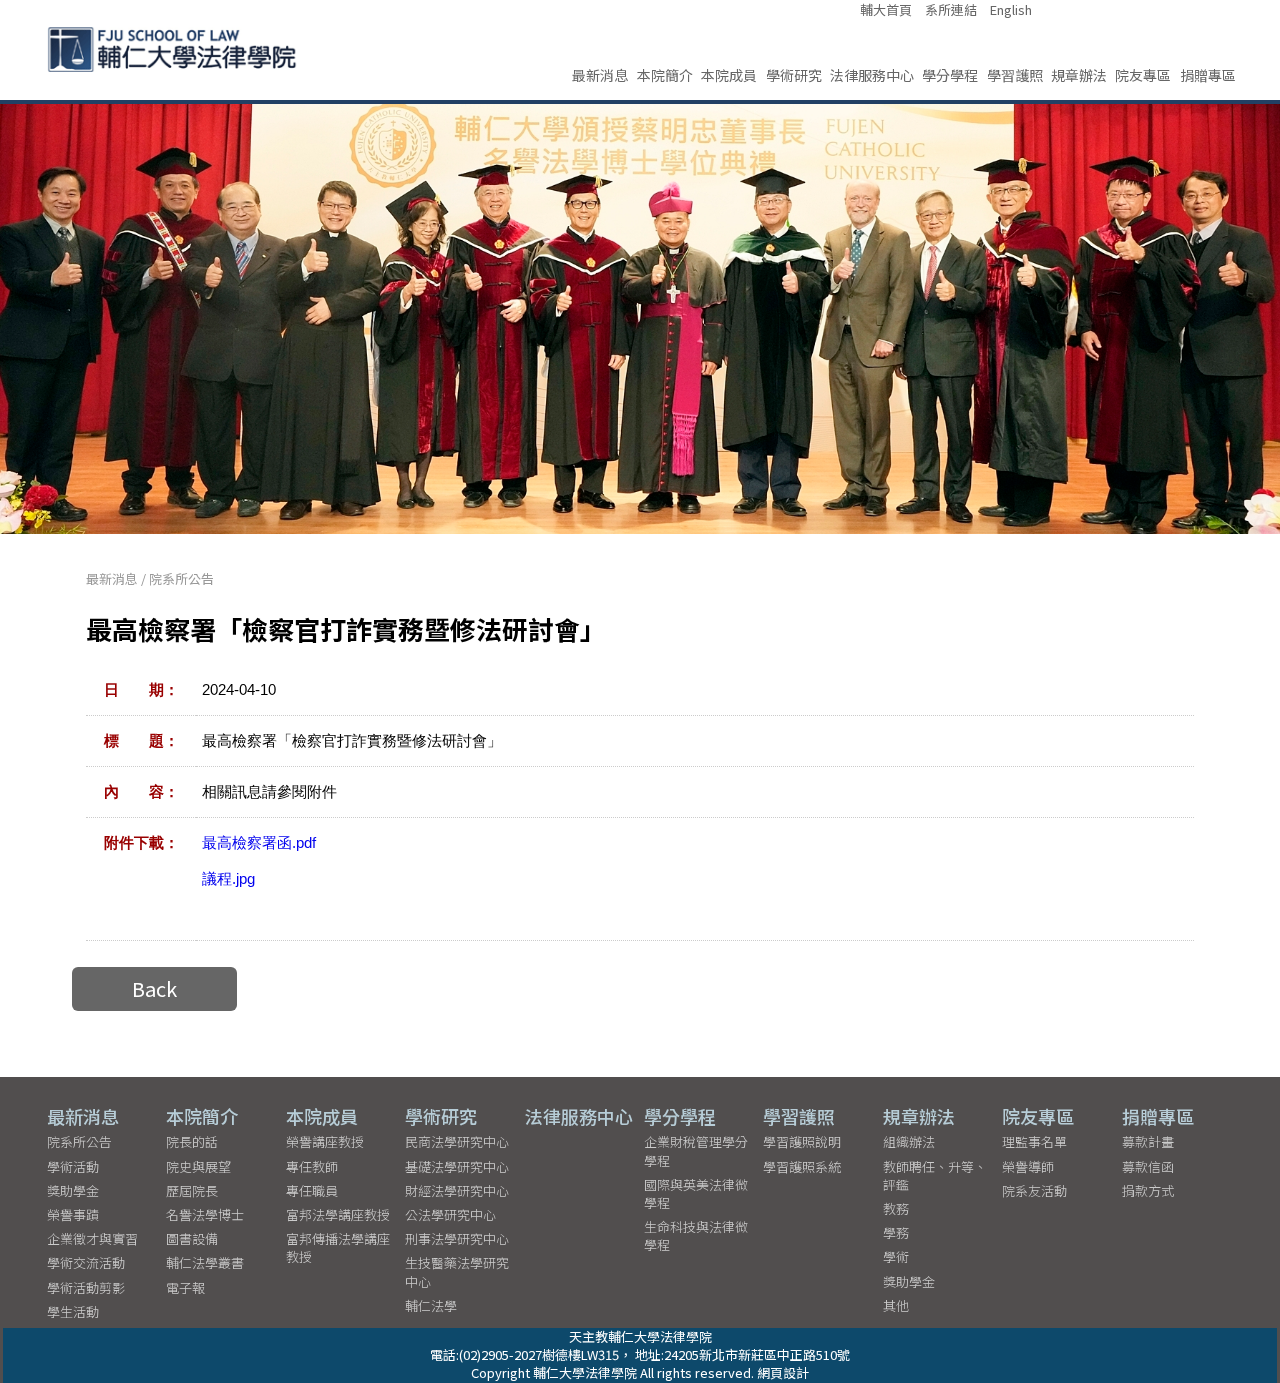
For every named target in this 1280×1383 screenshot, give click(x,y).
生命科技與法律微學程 (696, 1235)
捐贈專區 (1208, 75)
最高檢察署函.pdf (259, 842)
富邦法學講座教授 (338, 1214)
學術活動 (73, 1166)
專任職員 (312, 1190)
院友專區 (1143, 75)
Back (154, 988)
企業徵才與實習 (92, 1238)
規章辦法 (1079, 75)
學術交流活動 (86, 1262)
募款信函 (1148, 1166)
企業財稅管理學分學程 (696, 1150)
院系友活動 (1034, 1190)
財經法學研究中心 (457, 1190)
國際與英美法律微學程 (696, 1193)
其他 (896, 1305)
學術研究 (794, 75)
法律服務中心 (872, 75)
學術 (896, 1256)
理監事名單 (1034, 1141)
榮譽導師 (1028, 1166)
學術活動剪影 (86, 1287)
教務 (896, 1208)
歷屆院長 (192, 1190)
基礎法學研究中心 (457, 1166)
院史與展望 (198, 1166)
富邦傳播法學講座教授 (338, 1247)
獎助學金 (73, 1190)
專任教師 (312, 1166)
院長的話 (192, 1141)
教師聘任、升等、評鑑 (935, 1175)
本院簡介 (665, 75)
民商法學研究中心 (457, 1141)
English (1011, 10)
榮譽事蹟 (73, 1214)
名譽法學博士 (205, 1214)
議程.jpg (228, 878)
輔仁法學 (431, 1305)
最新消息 (600, 75)
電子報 (185, 1287)
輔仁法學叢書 (205, 1262)
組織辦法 (909, 1141)
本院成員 (729, 75)
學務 (896, 1232)
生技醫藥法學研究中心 (457, 1271)
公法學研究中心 (450, 1214)
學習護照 (1015, 75)
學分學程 (950, 75)
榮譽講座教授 (325, 1141)
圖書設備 (192, 1238)
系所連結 (951, 10)
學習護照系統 (802, 1166)
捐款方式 (1148, 1190)
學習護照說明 (802, 1141)
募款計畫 (1148, 1141)
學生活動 (73, 1311)
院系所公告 (181, 578)
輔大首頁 (886, 10)
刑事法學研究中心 (457, 1238)
